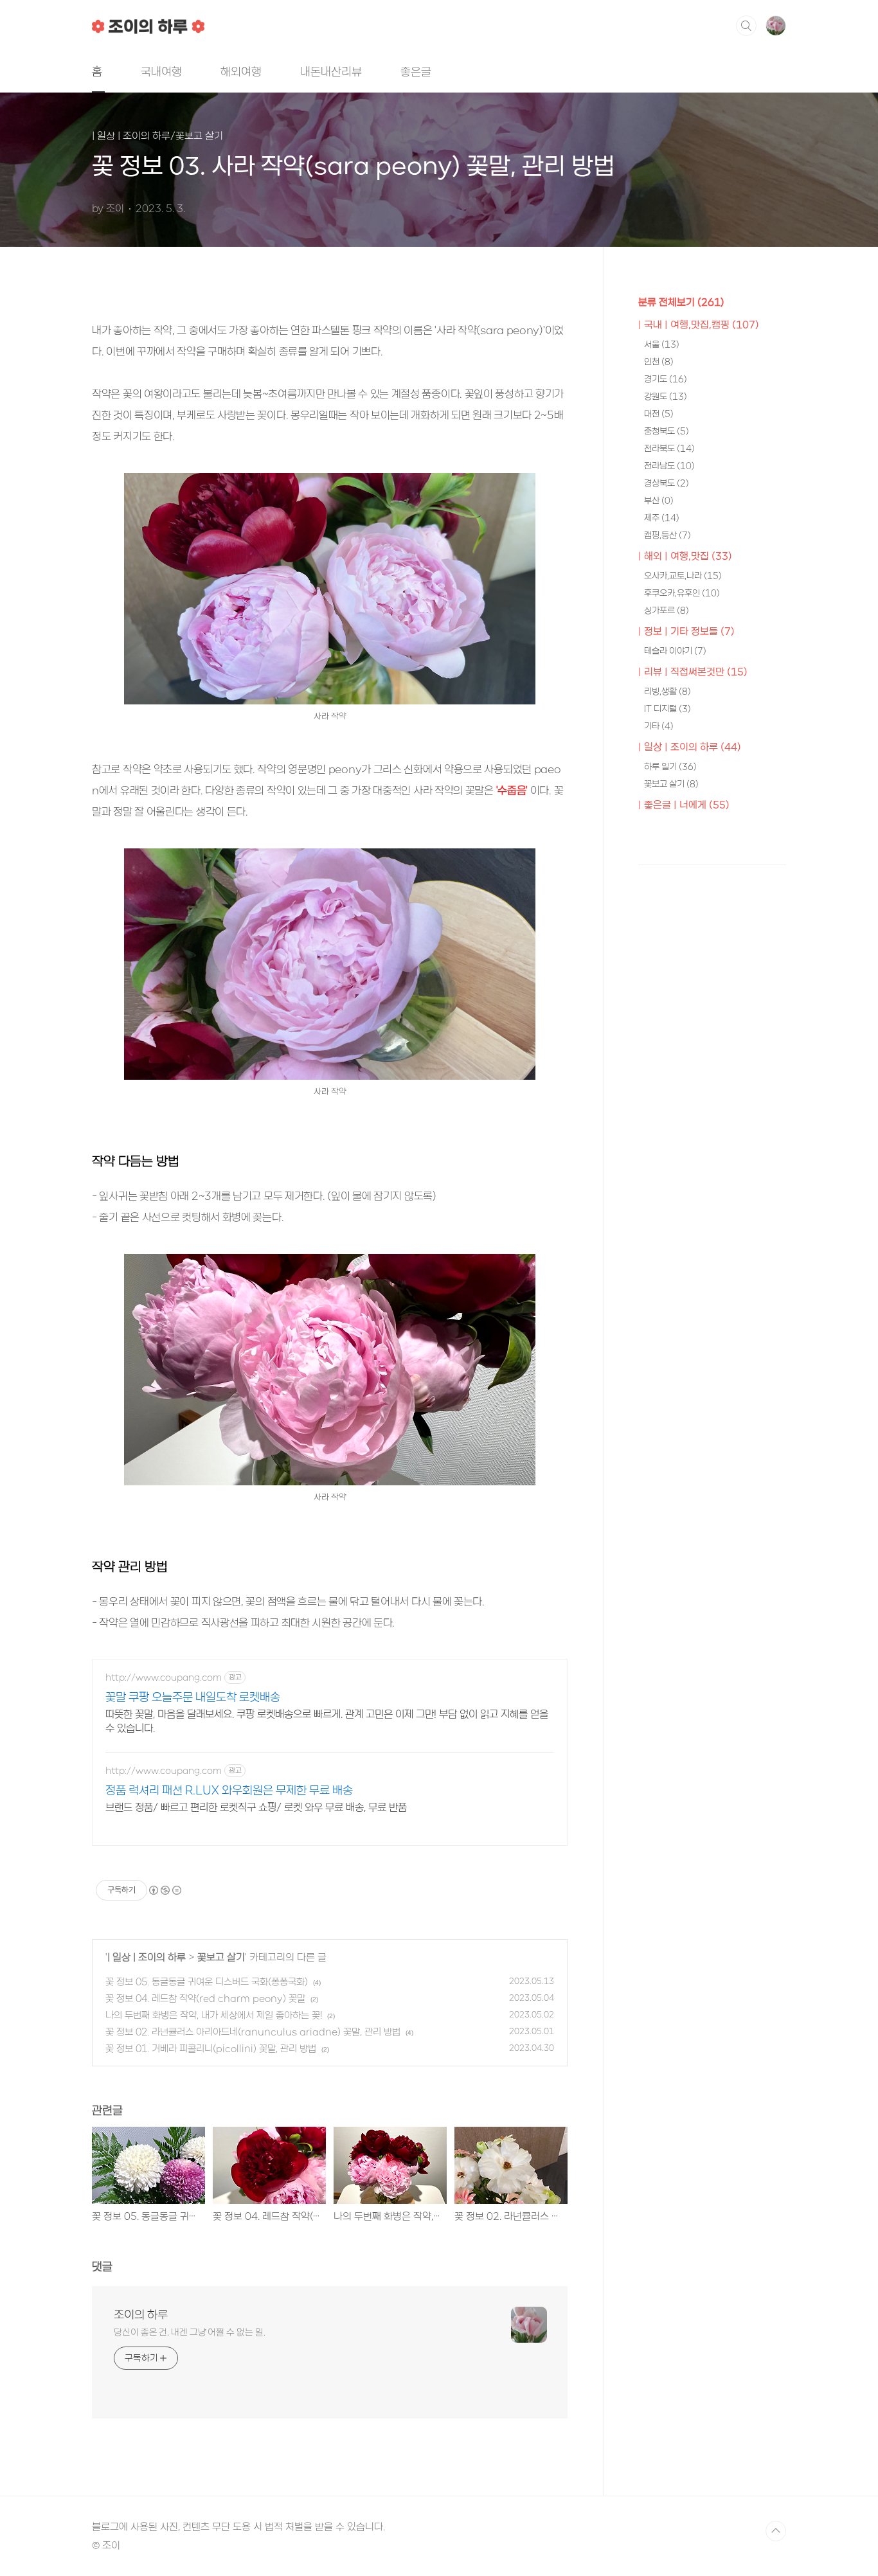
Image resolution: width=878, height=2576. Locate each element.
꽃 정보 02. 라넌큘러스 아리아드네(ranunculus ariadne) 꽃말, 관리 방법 (253, 2032)
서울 (662, 344)
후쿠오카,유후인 (682, 593)
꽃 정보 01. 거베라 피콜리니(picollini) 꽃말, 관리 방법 (211, 2048)
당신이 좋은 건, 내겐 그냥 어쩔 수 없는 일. (189, 2332)
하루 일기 (670, 766)
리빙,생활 (667, 691)
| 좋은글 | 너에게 (684, 805)
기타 (659, 726)
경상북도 (667, 483)
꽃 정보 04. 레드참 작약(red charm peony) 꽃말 (205, 1998)
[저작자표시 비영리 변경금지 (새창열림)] (165, 1890)
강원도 (666, 396)
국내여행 (161, 71)
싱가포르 (667, 610)
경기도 (666, 379)
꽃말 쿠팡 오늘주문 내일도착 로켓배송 (193, 1697)
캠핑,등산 (667, 535)
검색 (746, 26)
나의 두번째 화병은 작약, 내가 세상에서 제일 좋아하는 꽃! (214, 2015)
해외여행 (241, 71)
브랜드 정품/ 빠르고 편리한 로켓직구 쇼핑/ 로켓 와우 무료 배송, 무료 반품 (256, 1807)
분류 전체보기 (681, 302)
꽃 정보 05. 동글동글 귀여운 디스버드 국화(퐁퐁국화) (207, 1981)
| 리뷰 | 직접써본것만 (693, 672)
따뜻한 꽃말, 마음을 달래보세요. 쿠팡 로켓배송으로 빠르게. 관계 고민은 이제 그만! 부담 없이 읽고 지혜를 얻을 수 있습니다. (327, 1721)
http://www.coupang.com (164, 1677)
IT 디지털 (667, 709)
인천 (659, 362)
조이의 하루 (141, 2314)
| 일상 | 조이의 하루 (147, 1957)
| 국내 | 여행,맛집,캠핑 (699, 325)
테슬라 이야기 (675, 651)
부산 (659, 500)
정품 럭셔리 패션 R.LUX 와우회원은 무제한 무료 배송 (229, 1790)
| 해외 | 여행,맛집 (685, 556)
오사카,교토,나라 (683, 576)
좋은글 (416, 71)
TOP (776, 2531)
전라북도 (669, 448)
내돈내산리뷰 (331, 71)
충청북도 (667, 431)
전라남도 (669, 466)
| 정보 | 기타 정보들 (686, 631)
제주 (662, 518)
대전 (659, 414)
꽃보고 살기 (221, 1957)
